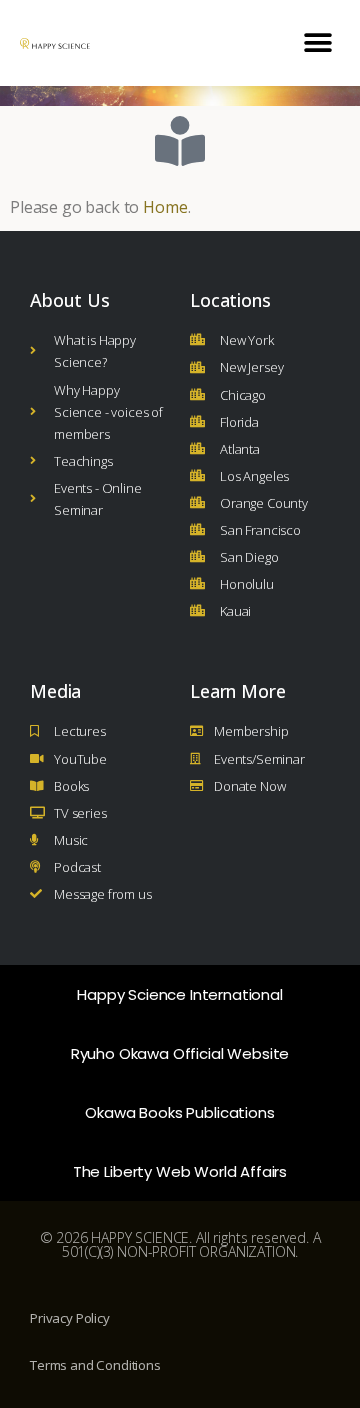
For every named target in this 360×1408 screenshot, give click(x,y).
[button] (317, 42)
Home (165, 207)
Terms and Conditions (95, 1365)
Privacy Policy (70, 1318)
